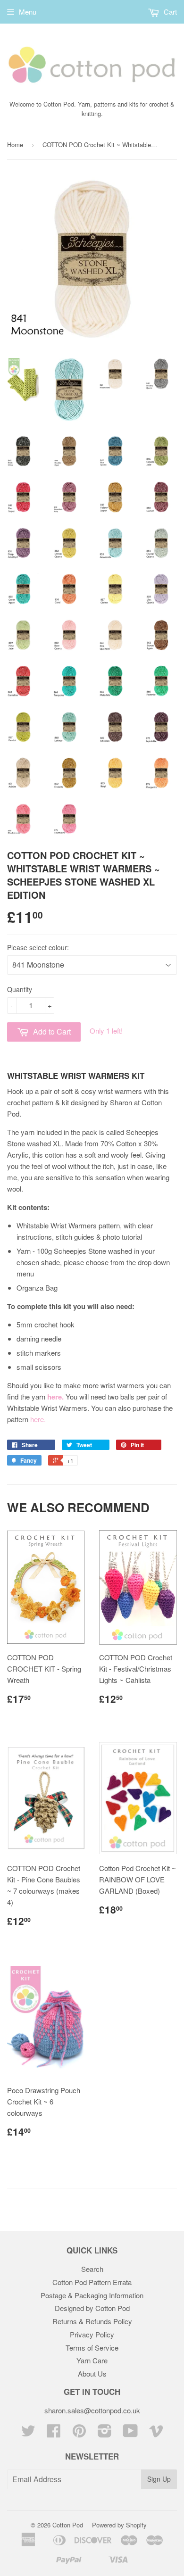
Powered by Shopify (119, 2525)
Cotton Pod (68, 2525)
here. (38, 1419)
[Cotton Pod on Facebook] (54, 2433)
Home (15, 145)
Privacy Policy (92, 2334)
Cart (169, 12)
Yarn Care (92, 2360)
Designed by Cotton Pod (92, 2308)
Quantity (20, 989)
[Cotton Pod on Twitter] (28, 2433)
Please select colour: (38, 947)
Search (92, 2269)
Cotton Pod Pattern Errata (92, 2282)
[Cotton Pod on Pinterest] (79, 2433)
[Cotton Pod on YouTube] (130, 2433)
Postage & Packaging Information (92, 2295)
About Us (92, 2373)
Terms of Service (92, 2348)
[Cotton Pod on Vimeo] (156, 2433)
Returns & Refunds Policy (92, 2321)
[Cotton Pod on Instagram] (105, 2433)
